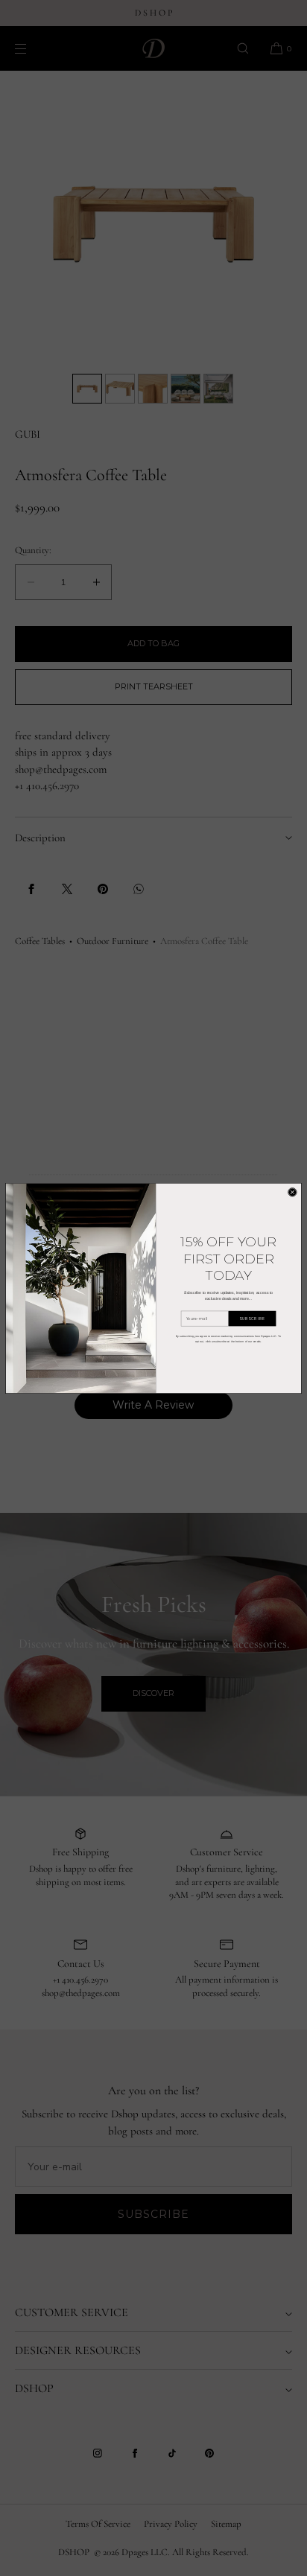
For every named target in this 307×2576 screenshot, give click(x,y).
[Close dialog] (292, 1192)
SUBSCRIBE (252, 1318)
